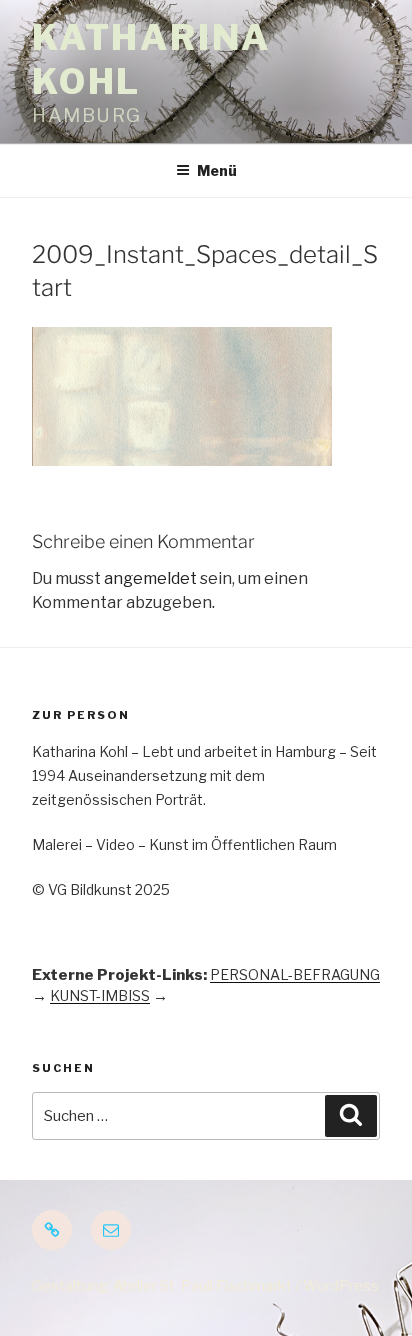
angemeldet (150, 578)
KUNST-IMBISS (100, 995)
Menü (217, 170)
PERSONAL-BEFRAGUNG (295, 974)
